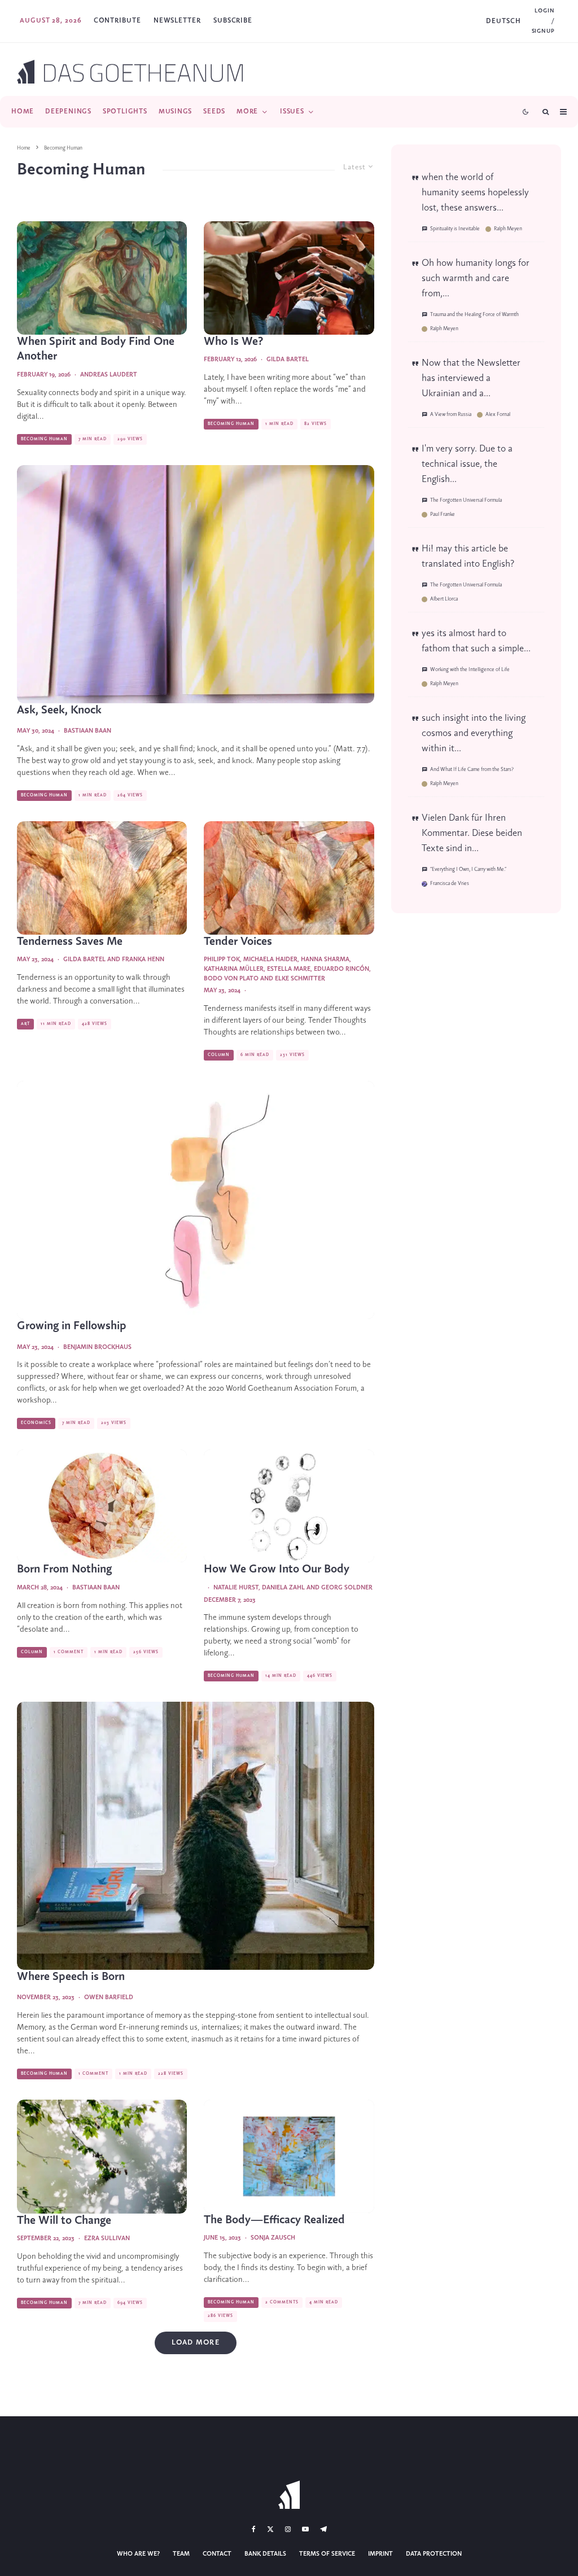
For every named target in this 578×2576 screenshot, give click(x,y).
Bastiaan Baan (87, 731)
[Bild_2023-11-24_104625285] (196, 1835)
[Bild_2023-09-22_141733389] (102, 2156)
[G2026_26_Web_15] (102, 278)
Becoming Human (44, 439)
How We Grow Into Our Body (277, 1569)
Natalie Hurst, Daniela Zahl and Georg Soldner (293, 1588)
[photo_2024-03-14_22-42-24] (196, 584)
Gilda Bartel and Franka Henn (114, 960)
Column (219, 1055)
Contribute (117, 21)
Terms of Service (327, 2554)
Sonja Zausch (273, 2238)
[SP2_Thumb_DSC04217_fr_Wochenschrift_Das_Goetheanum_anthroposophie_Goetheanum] (289, 878)
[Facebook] (254, 2529)
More (247, 111)
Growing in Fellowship (72, 1326)
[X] (270, 2529)
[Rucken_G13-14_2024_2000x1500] (102, 1506)
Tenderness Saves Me (70, 942)
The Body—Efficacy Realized (274, 2220)
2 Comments (282, 2302)
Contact (217, 2554)
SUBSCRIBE (233, 21)
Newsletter (177, 21)
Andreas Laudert (109, 375)
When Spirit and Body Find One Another (96, 349)
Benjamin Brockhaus (97, 1347)
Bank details (265, 2554)
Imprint (380, 2554)
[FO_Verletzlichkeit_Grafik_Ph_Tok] (196, 1200)
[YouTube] (305, 2529)
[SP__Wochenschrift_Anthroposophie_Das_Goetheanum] (289, 1506)
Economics (36, 1423)
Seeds (214, 111)
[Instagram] (288, 2529)
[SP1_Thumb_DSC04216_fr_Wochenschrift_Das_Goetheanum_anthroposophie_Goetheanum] (102, 878)
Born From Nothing (64, 1569)
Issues (292, 111)
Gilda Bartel (288, 360)
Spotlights (125, 111)
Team (181, 2554)
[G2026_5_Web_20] (289, 278)
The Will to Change (64, 2221)
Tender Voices (238, 942)
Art (25, 1024)
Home (23, 111)
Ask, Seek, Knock (59, 710)
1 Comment (69, 1652)
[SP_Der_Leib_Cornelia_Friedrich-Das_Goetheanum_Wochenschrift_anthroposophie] (289, 2156)
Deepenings (68, 111)
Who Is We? (234, 342)
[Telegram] (323, 2529)
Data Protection (434, 2554)
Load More (196, 2343)
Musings (175, 111)
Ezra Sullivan (107, 2238)
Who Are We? (138, 2554)
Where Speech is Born (71, 1977)
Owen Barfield (109, 1997)
